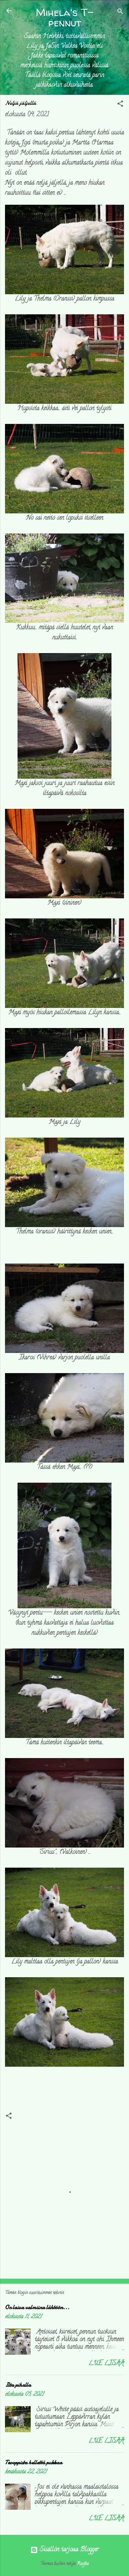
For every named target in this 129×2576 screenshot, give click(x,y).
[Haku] (120, 13)
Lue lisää (106, 2364)
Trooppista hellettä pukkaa (34, 2462)
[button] (120, 105)
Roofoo (83, 2564)
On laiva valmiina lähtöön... (37, 2307)
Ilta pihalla (18, 2385)
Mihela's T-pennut (65, 17)
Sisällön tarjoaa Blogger (68, 2550)
